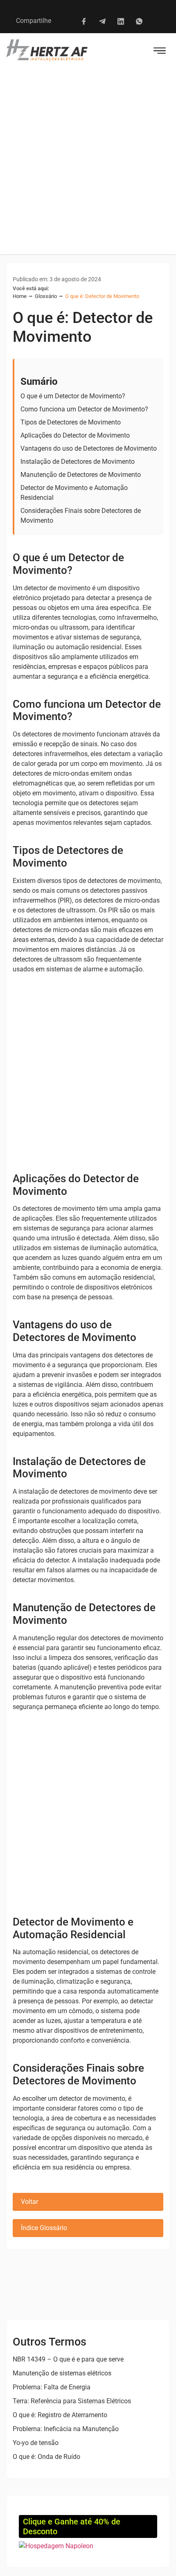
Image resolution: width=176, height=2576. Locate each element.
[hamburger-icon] (160, 52)
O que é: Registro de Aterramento (60, 2415)
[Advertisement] (88, 162)
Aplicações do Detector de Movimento (75, 435)
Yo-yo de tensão (36, 2443)
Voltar (29, 2202)
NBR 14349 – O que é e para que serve (68, 2359)
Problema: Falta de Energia (52, 2387)
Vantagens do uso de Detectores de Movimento (89, 448)
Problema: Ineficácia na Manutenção (66, 2429)
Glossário (46, 296)
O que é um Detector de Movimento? (73, 396)
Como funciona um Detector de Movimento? (84, 409)
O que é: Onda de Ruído (46, 2457)
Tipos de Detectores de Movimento (71, 422)
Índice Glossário (44, 2228)
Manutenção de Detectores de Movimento (81, 475)
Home (20, 296)
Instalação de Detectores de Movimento (78, 462)
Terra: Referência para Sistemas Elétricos (72, 2401)
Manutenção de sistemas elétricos (62, 2373)
